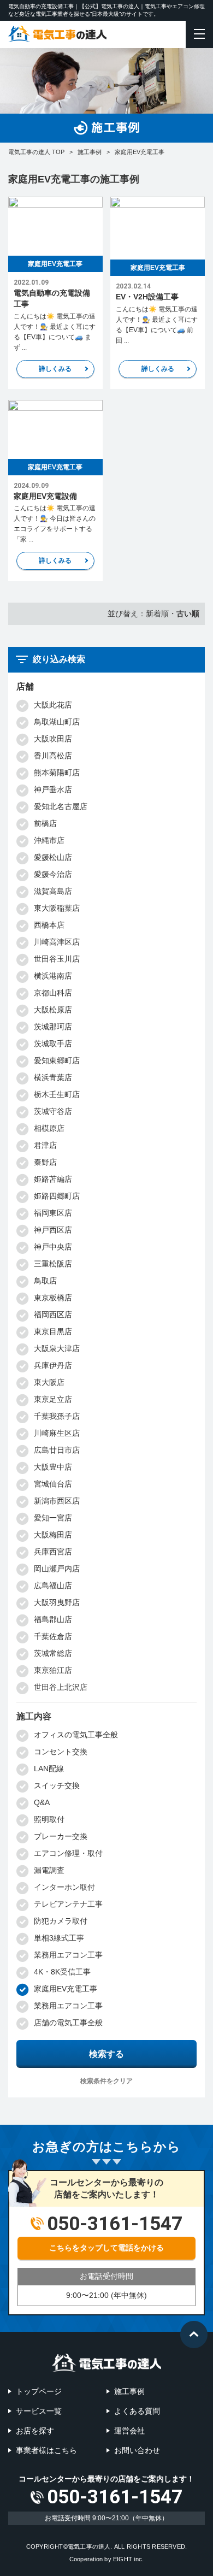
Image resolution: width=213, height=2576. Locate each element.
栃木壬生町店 (57, 1094)
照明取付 (49, 1819)
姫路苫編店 (53, 1179)
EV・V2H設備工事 (147, 297)
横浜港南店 (53, 976)
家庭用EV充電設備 (45, 496)
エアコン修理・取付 (68, 1853)
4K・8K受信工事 (62, 1972)
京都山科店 (53, 993)
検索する (106, 2054)
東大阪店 (49, 1382)
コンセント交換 (61, 1752)
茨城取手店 (53, 1044)
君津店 (45, 1145)
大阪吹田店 (53, 739)
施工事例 (129, 2391)
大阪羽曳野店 (57, 1602)
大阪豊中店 (53, 1467)
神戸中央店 (53, 1247)
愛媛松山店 (53, 857)
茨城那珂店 (53, 1027)
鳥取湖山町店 (57, 722)
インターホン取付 (64, 1887)
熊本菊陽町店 (57, 773)
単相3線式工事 (59, 1938)
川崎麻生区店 (57, 1433)
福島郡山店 (53, 1619)
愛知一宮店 (53, 1518)
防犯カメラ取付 (61, 1921)
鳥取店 (45, 1281)
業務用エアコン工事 (68, 1955)
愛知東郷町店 (57, 1060)
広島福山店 (53, 1585)
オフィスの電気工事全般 (76, 1735)
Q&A (42, 1802)
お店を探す (35, 2431)
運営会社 (129, 2431)
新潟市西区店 (57, 1501)
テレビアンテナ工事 (68, 1904)
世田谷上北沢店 (61, 1687)
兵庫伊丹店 (53, 1365)
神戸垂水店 (53, 789)
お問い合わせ (137, 2450)
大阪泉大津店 (57, 1348)
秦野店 (45, 1162)
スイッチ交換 (57, 1785)
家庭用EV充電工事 (55, 264)
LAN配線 (49, 1769)
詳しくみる (55, 369)
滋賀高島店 (53, 891)
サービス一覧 (39, 2411)
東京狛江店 (53, 1670)
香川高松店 (53, 756)
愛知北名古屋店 (61, 806)
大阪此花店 (53, 705)
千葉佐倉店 (53, 1636)
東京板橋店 (53, 1298)
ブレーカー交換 (61, 1836)
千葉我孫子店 (57, 1416)
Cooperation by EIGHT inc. (107, 2559)
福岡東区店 (53, 1213)
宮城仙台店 (53, 1484)
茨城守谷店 (53, 1111)
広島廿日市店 (57, 1450)
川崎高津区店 (57, 942)
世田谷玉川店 (57, 959)
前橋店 (45, 823)
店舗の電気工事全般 (68, 2023)
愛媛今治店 (53, 874)
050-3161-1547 (115, 2497)
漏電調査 (49, 1870)
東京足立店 (53, 1399)
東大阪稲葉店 (57, 908)
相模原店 (49, 1128)
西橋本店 (49, 925)
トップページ (39, 2391)
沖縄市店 (49, 840)
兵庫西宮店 (53, 1552)
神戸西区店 (53, 1230)
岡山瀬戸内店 (57, 1569)
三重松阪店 (53, 1264)
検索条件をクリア (106, 2081)
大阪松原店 (53, 1010)
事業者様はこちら (46, 2450)
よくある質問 (137, 2411)
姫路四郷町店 (57, 1196)
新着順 (157, 614)
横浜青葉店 (53, 1077)
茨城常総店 (53, 1653)
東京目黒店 (53, 1331)
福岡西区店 (53, 1314)
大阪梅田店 (53, 1535)
